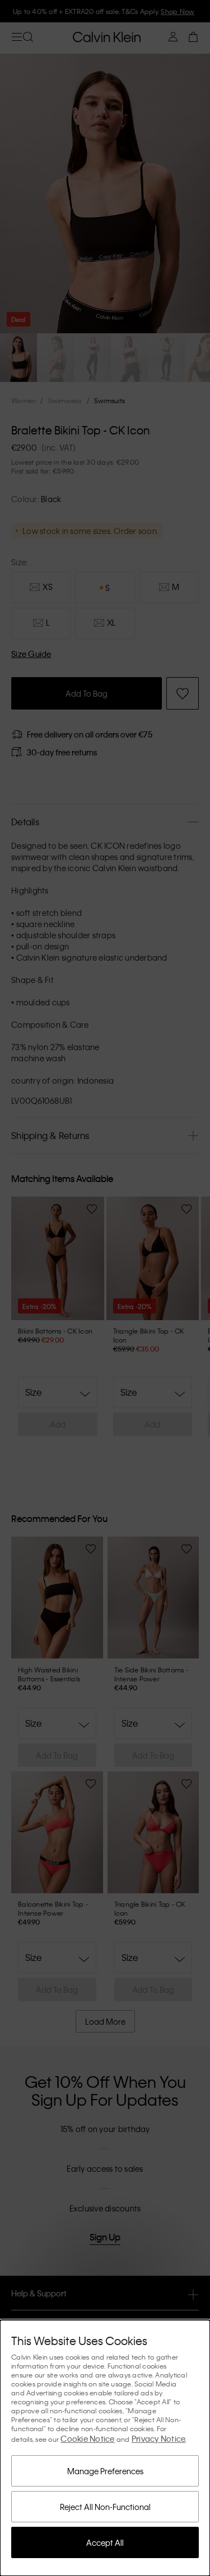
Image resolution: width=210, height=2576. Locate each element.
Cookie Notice (87, 2438)
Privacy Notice (159, 2438)
